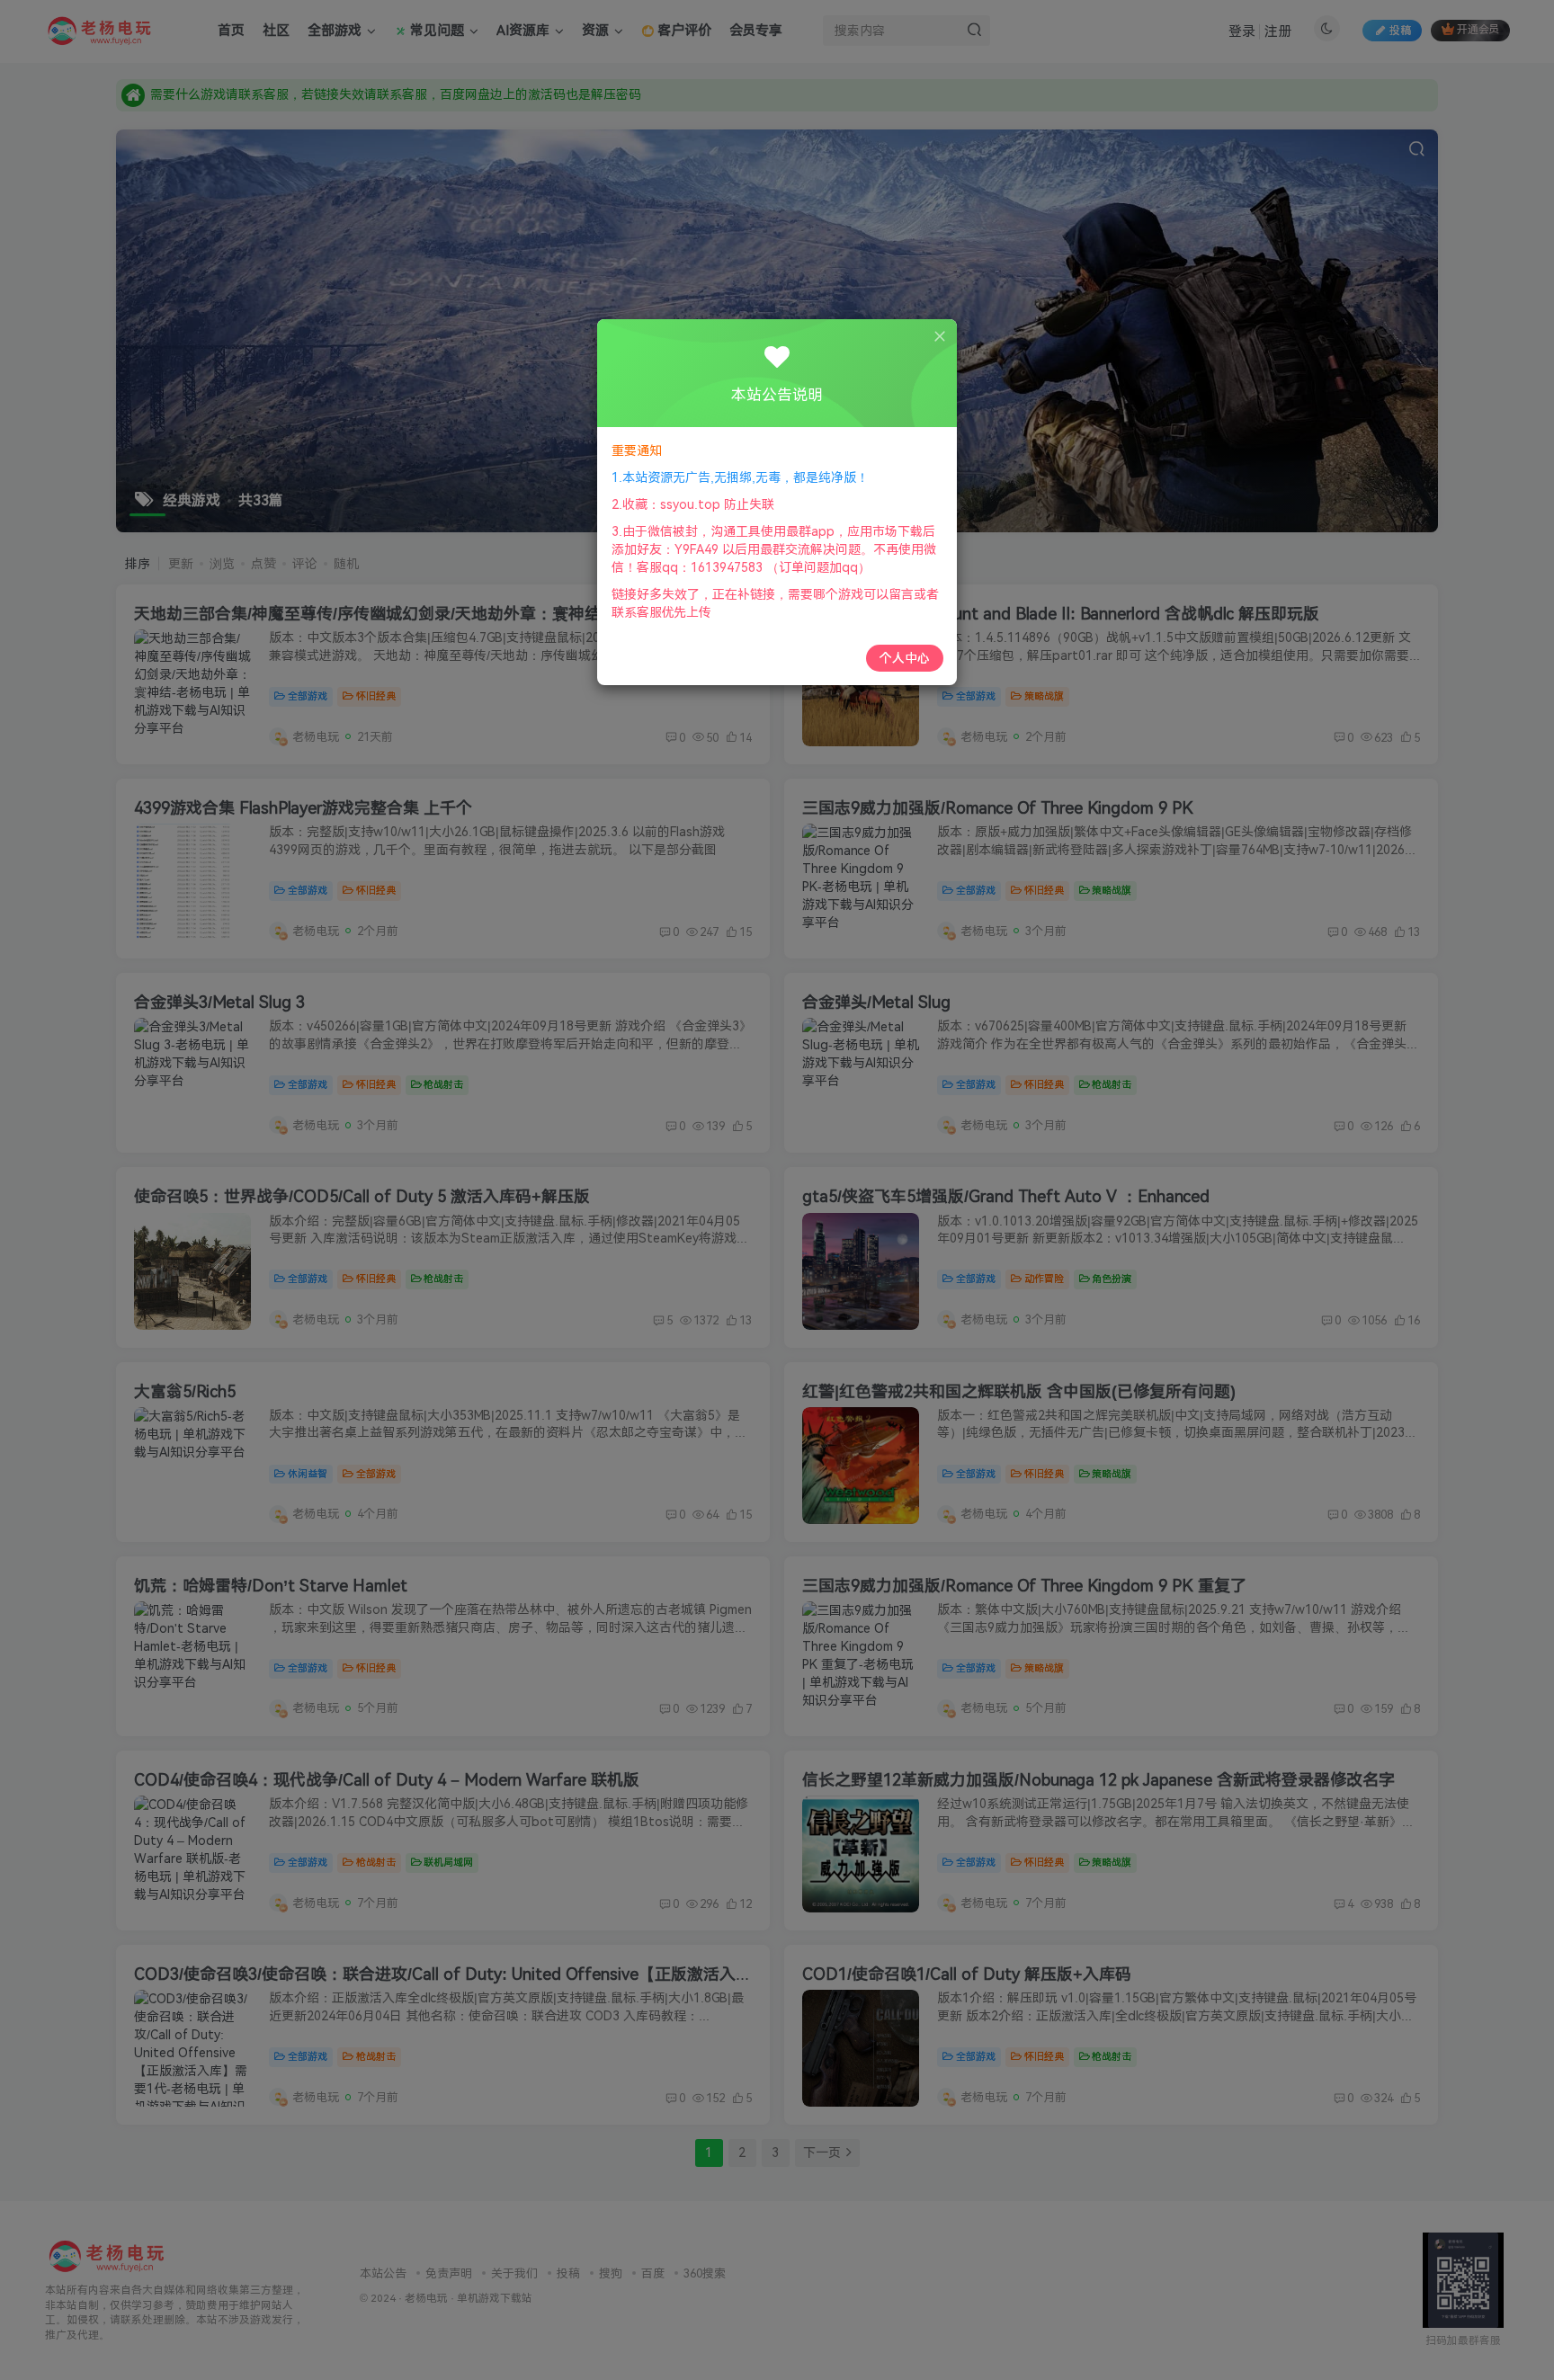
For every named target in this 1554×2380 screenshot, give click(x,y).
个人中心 (905, 658)
